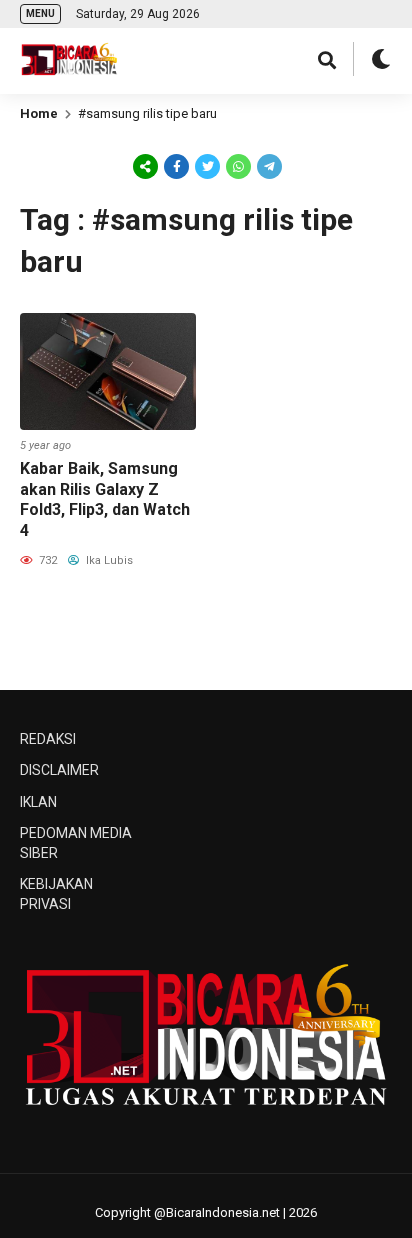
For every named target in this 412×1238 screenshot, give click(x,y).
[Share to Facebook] (176, 166)
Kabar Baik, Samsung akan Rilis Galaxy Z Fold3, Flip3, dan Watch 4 (105, 499)
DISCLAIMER (59, 770)
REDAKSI (48, 739)
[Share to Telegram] (268, 166)
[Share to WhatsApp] (237, 166)
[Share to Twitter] (207, 166)
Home (39, 113)
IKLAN (38, 802)
